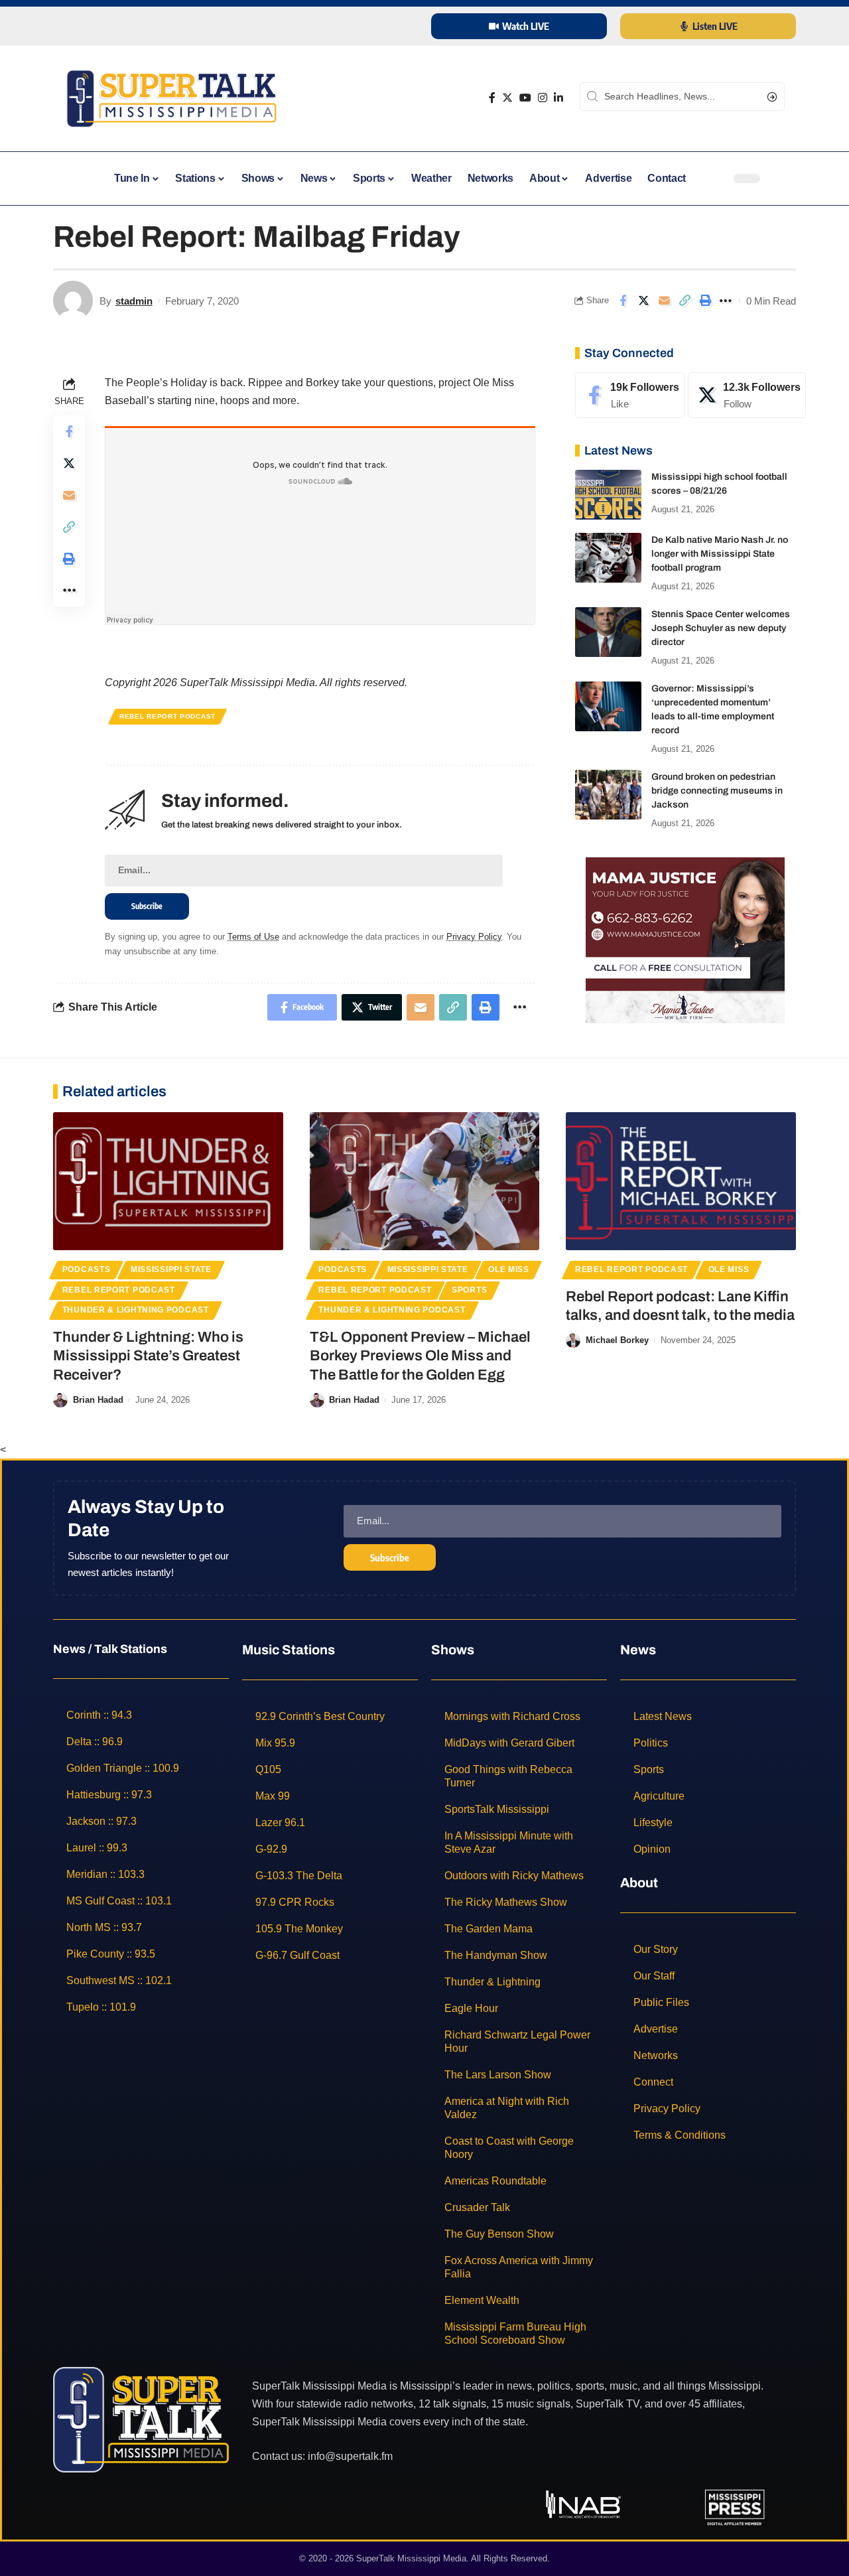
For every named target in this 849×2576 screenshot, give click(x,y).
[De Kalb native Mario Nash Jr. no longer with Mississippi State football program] (608, 558)
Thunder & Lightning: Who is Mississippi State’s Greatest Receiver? (148, 1356)
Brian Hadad (98, 1400)
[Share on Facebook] (623, 301)
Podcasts (87, 1269)
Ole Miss (509, 1269)
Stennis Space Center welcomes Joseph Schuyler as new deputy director (721, 628)
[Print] (705, 301)
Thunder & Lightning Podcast (136, 1310)
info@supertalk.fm (350, 2456)
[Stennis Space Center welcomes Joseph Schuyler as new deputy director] (608, 632)
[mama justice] (685, 939)
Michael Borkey (617, 1340)
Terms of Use (253, 937)
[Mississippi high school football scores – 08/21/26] (608, 495)
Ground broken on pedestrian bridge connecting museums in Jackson (717, 791)
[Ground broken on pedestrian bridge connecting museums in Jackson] (608, 795)
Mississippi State (171, 1269)
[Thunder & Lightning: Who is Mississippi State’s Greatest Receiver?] (168, 1181)
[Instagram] (543, 98)
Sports (469, 1290)
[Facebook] (492, 98)
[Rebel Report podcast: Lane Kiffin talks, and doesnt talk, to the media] (681, 1181)
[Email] (664, 301)
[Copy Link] (685, 301)
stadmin (134, 301)
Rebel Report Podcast (167, 716)
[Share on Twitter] (643, 301)
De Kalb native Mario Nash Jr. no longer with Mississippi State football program (720, 554)
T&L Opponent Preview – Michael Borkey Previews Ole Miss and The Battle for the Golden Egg (420, 1356)
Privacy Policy (474, 937)
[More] (726, 301)
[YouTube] (525, 98)
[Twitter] (507, 98)
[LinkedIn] (558, 98)
